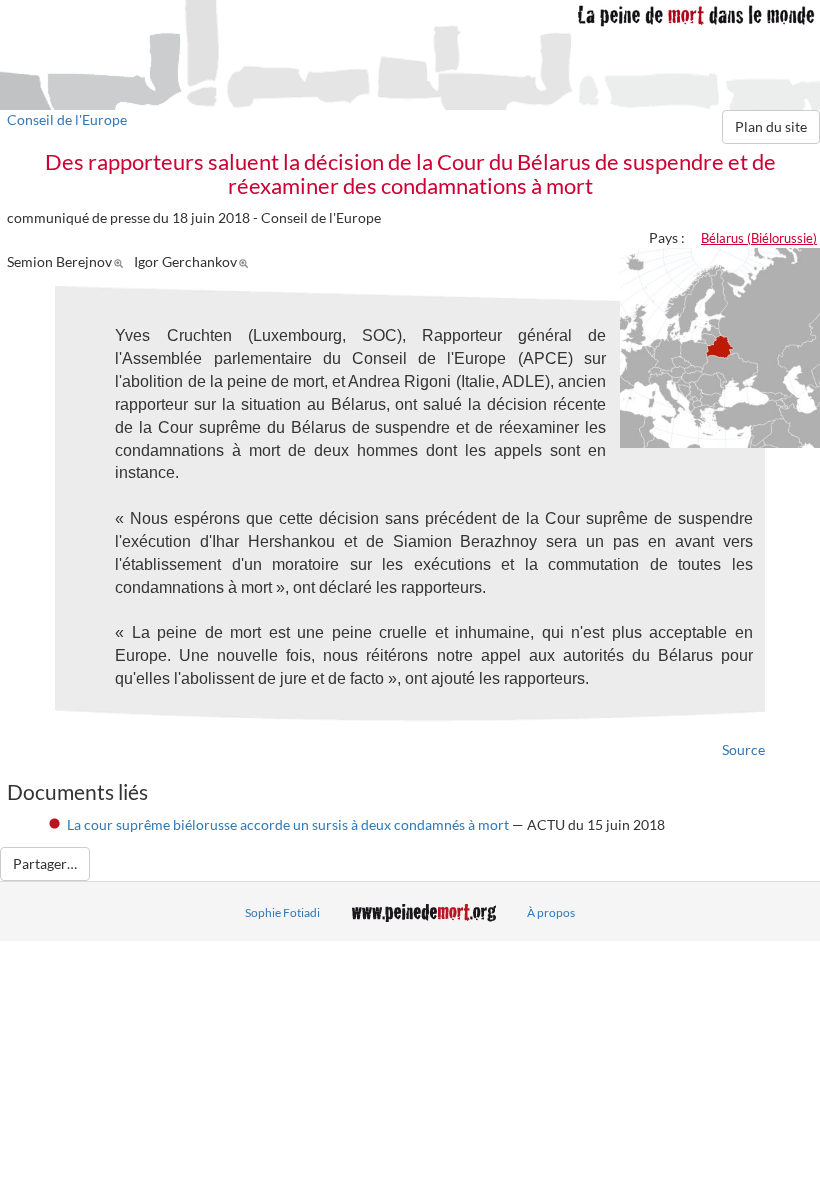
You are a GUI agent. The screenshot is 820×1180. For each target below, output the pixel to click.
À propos (551, 912)
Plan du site (771, 126)
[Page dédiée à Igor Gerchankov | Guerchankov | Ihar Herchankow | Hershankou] (246, 261)
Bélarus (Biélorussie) (759, 238)
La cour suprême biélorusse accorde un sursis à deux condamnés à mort (288, 824)
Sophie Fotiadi (282, 912)
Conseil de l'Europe (67, 119)
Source (743, 749)
